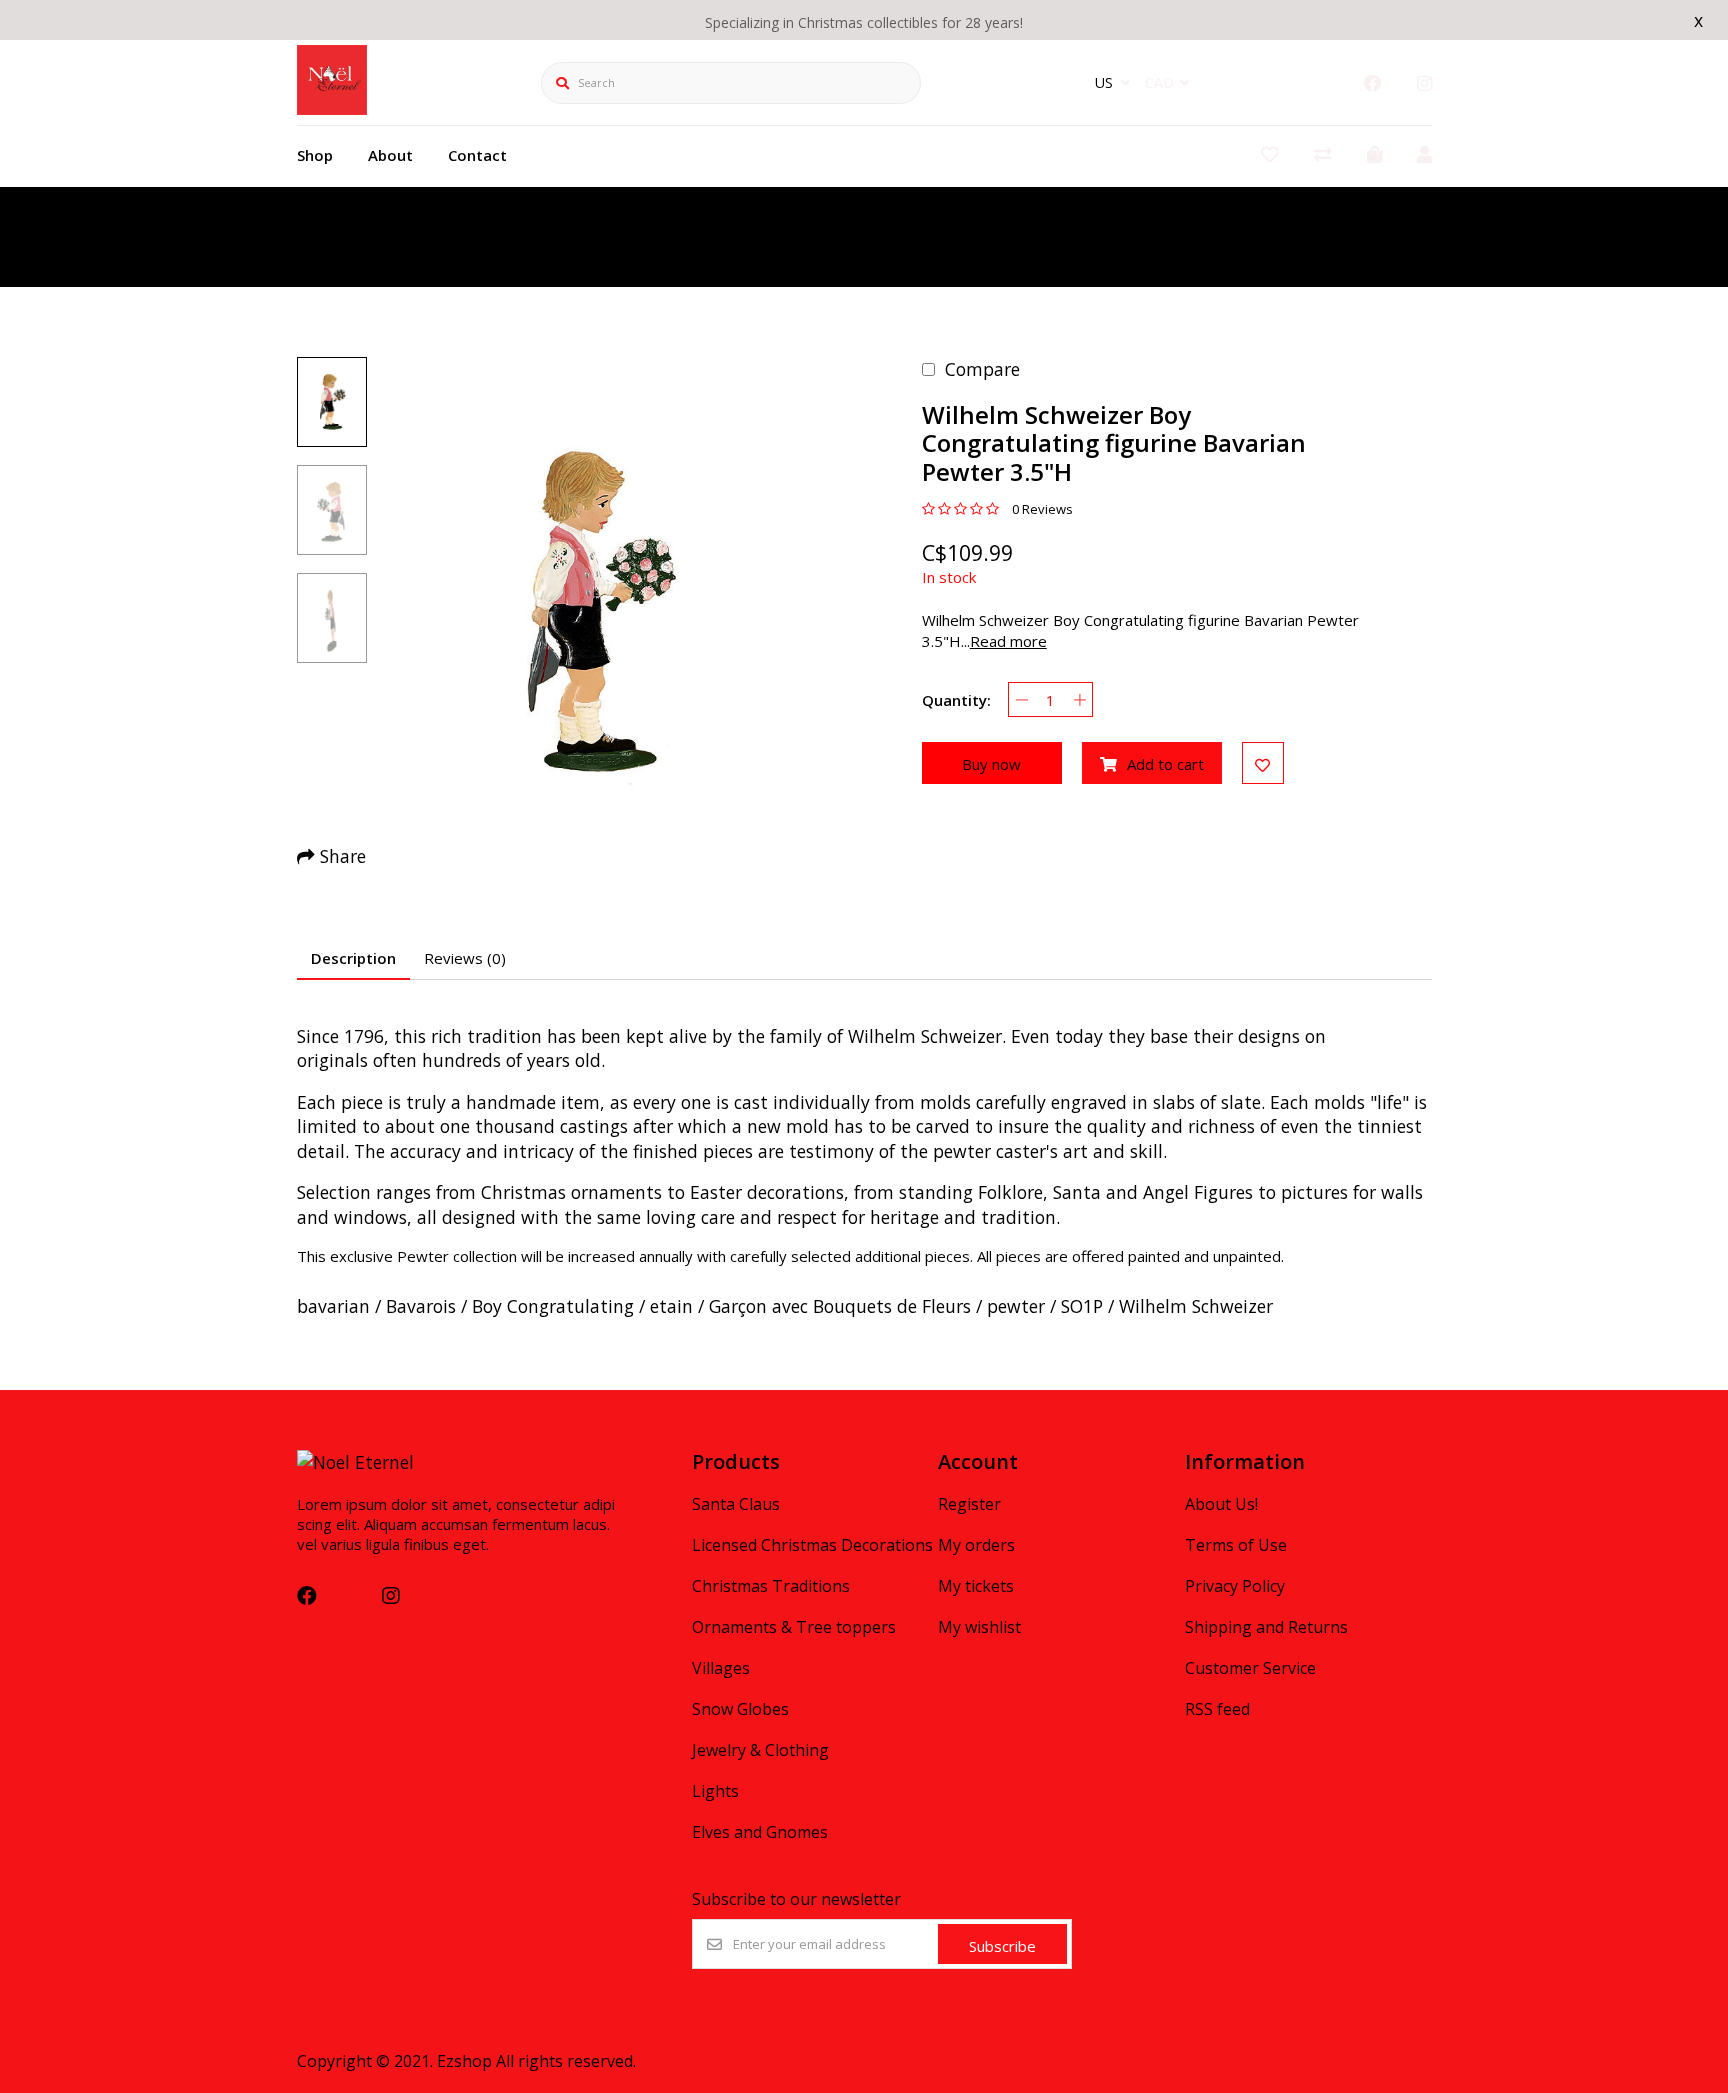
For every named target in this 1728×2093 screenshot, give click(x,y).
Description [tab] (353, 958)
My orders (976, 1545)
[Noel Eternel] (332, 108)
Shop (315, 155)
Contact (477, 155)
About (390, 155)
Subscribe (1002, 1946)
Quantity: (956, 700)
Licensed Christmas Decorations (812, 1545)
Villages (721, 1668)
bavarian (333, 1306)
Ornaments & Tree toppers (794, 1627)
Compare (982, 369)
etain (671, 1306)
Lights (715, 1791)
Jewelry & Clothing (760, 1750)
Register (969, 1504)
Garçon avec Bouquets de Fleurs (840, 1306)
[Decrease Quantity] (1021, 699)
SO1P (1082, 1306)
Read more (1008, 641)
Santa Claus (736, 1504)
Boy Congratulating (553, 1306)
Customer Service (1250, 1668)
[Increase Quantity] (1079, 699)
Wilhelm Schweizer (1196, 1306)
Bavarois (421, 1306)
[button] (332, 402)
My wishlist (979, 1627)
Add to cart (1165, 764)
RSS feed (1217, 1709)
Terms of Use (1236, 1545)
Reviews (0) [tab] (465, 958)
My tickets (976, 1586)
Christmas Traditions (771, 1586)
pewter (1016, 1306)
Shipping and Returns (1266, 1627)
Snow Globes (740, 1709)
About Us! (1221, 1504)
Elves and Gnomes (760, 1832)
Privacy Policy (1235, 1586)
